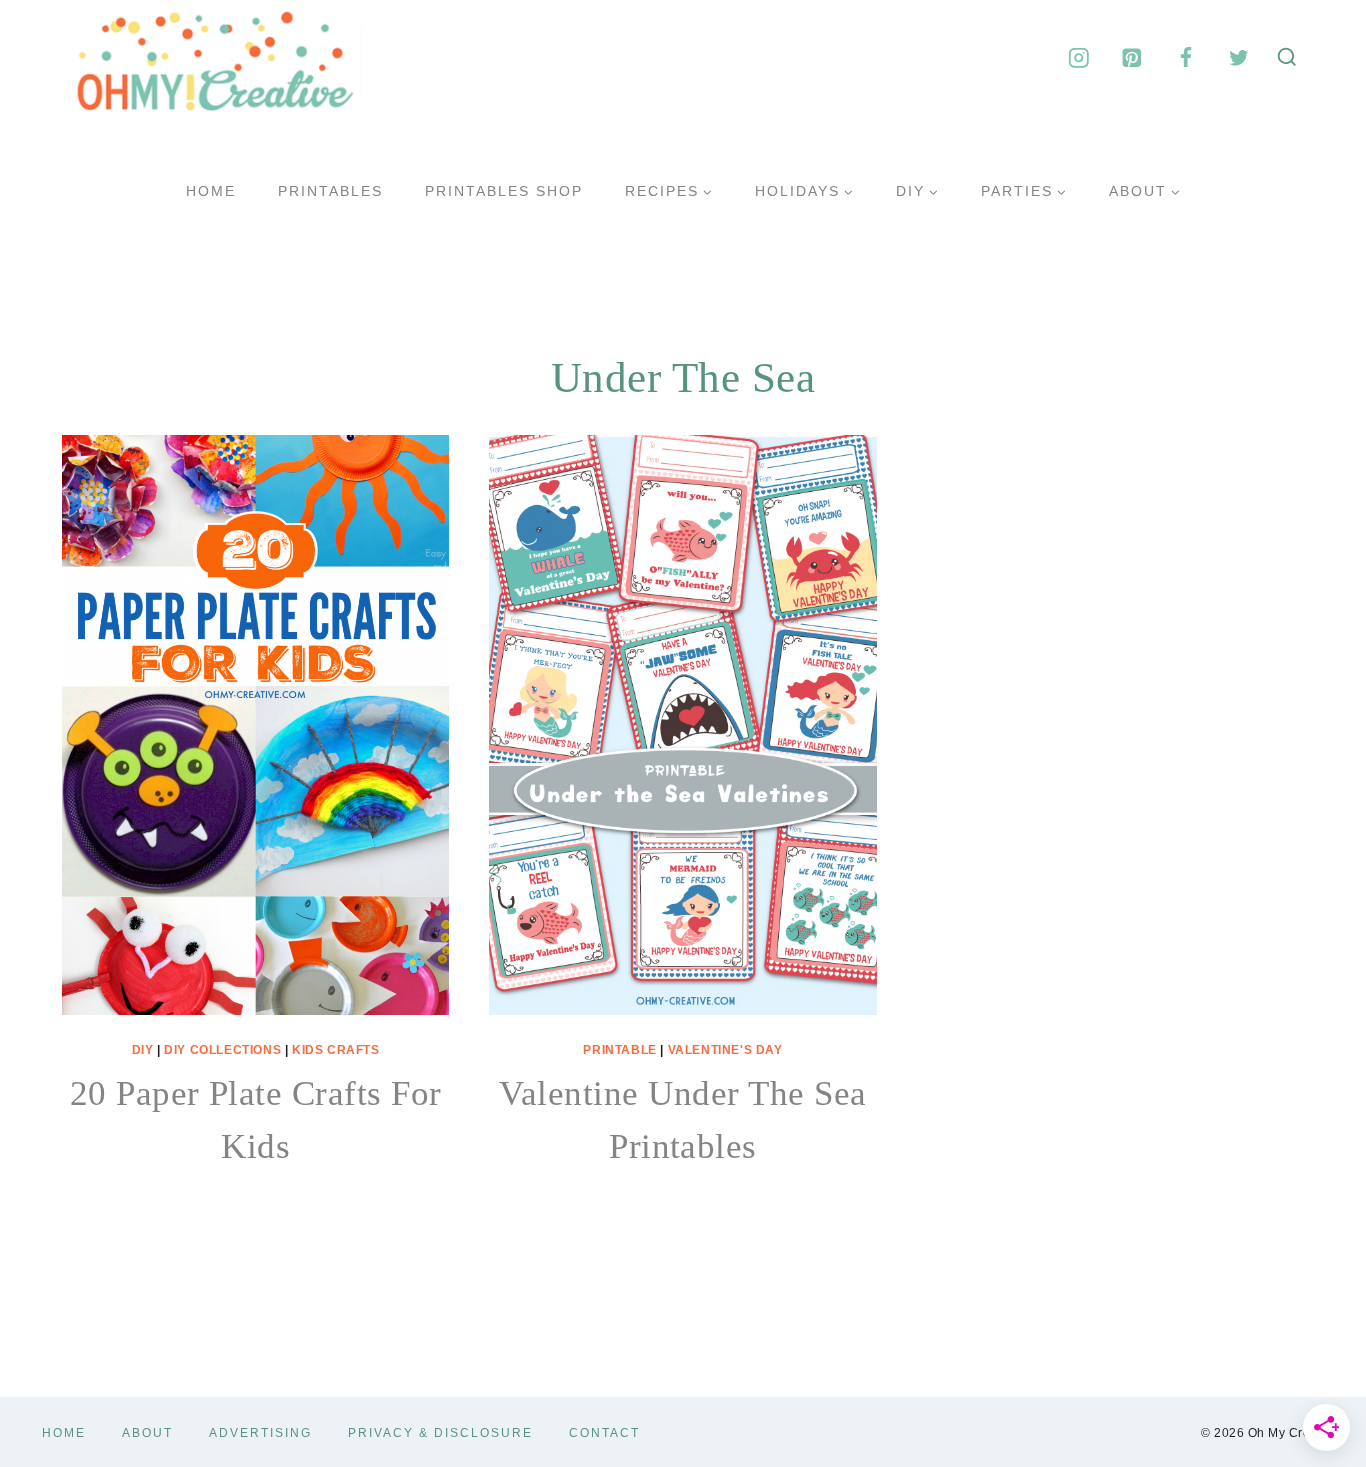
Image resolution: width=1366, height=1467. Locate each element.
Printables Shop (504, 191)
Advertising (260, 1433)
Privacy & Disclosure (440, 1433)
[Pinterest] (1132, 57)
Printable (619, 1050)
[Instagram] (1078, 57)
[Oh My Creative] (212, 58)
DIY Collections (222, 1050)
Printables (330, 191)
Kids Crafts (336, 1050)
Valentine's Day (725, 1050)
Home (211, 191)
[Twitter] (1238, 57)
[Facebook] (1185, 57)
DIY (143, 1050)
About (147, 1433)
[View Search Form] (1287, 58)
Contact (604, 1433)
